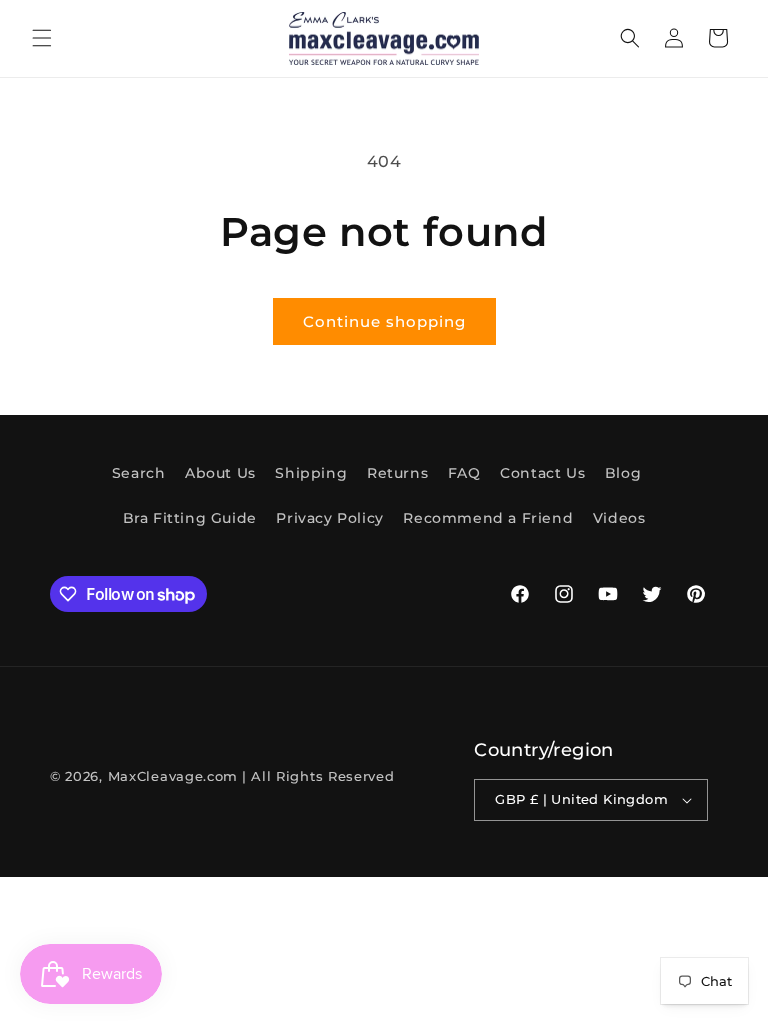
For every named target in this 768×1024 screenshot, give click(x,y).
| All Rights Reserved (318, 776)
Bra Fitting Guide (190, 518)
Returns (397, 473)
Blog (623, 473)
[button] (42, 38)
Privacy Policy (329, 518)
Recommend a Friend (488, 518)
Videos (619, 518)
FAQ (464, 473)
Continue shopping (384, 321)
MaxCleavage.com (173, 776)
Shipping (311, 473)
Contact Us (542, 473)
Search (139, 473)
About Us (220, 473)
